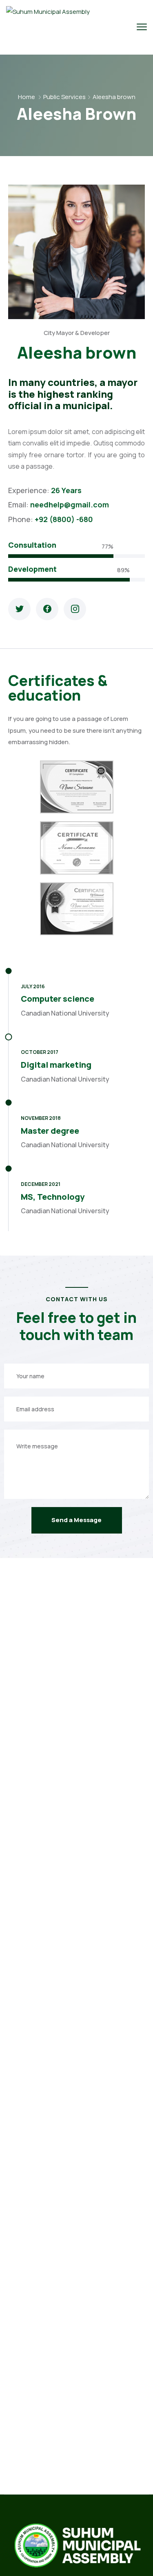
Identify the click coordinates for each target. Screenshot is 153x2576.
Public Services (64, 97)
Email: (19, 505)
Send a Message (76, 1520)
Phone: (21, 519)
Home (27, 97)
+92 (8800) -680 (64, 519)
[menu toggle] (142, 27)
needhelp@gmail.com (70, 505)
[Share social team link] (19, 609)
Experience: (30, 490)
